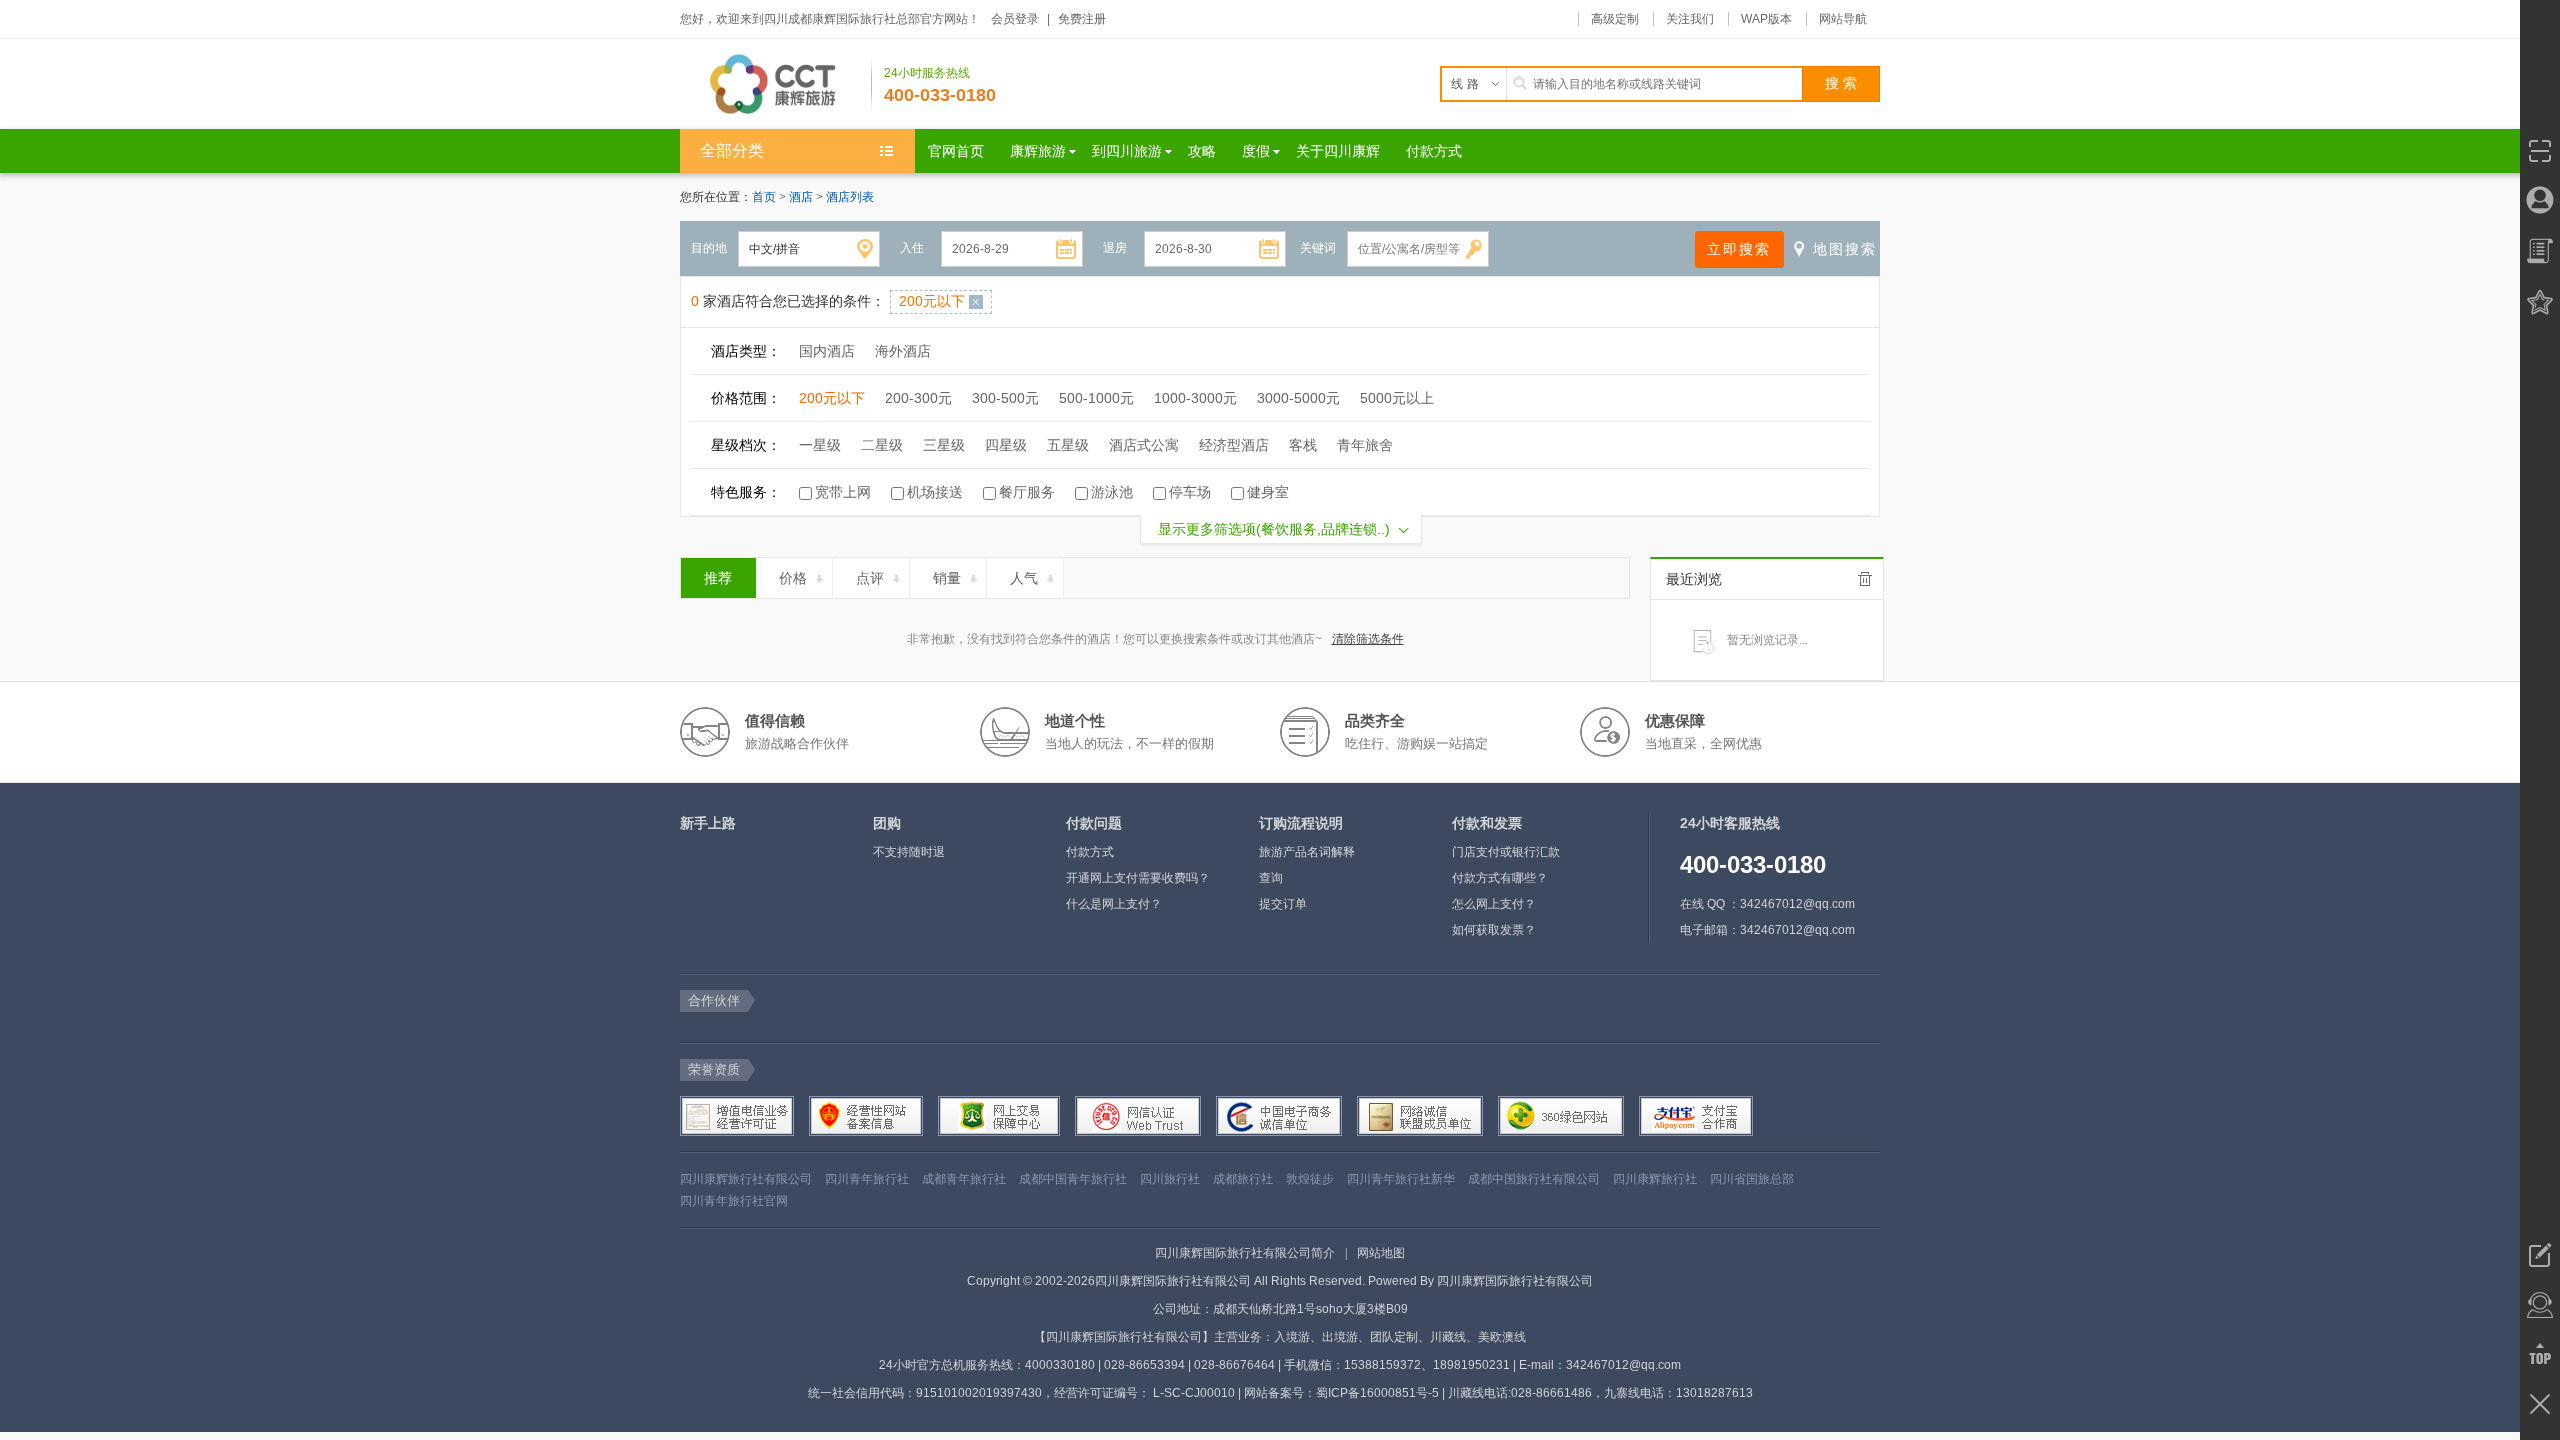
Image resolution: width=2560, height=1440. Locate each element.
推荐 (718, 578)
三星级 (944, 445)
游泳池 (1112, 492)
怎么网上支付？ (1494, 904)
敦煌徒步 (1310, 1179)
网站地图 (1381, 1253)
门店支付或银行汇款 (1506, 852)
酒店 (802, 197)
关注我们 (1690, 19)
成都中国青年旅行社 (1073, 1179)
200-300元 (918, 398)
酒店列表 (850, 197)
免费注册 (1082, 19)
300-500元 (1005, 398)
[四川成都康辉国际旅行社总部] (776, 84)
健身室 (1268, 492)
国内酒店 (827, 351)
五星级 (1068, 445)
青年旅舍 (1365, 445)
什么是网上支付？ (1114, 904)
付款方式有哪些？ (1500, 878)
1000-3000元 (1195, 398)
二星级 (882, 445)
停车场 (1190, 492)
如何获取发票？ (1494, 930)
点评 (870, 578)
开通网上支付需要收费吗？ (1138, 878)
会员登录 (1015, 19)
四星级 (1006, 445)
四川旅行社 (1170, 1179)
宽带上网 (843, 492)
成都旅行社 (1243, 1179)
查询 (1271, 878)
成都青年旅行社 (964, 1179)
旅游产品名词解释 (1307, 852)
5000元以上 (1397, 398)
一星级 (820, 445)
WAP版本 (1766, 19)
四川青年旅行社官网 (734, 1201)
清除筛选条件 (1368, 639)
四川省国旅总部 (1752, 1179)
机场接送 (935, 492)
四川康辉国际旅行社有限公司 (1515, 1281)
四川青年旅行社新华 (1401, 1179)
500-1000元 (1096, 398)
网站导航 (1843, 19)
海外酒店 (903, 351)
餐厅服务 (1027, 492)
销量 (947, 578)
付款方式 (1090, 852)
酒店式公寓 (1144, 445)
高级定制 (1615, 19)
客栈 (1303, 445)
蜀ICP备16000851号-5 (1377, 1393)
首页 (764, 197)
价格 (793, 578)
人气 (1024, 578)
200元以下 (832, 398)
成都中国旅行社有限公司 (1534, 1179)
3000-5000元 (1298, 398)
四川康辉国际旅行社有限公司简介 (1245, 1253)
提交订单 (1283, 904)
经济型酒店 (1234, 445)
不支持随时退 (909, 852)
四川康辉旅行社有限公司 (746, 1179)
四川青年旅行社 (867, 1179)
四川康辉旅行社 (1655, 1179)
